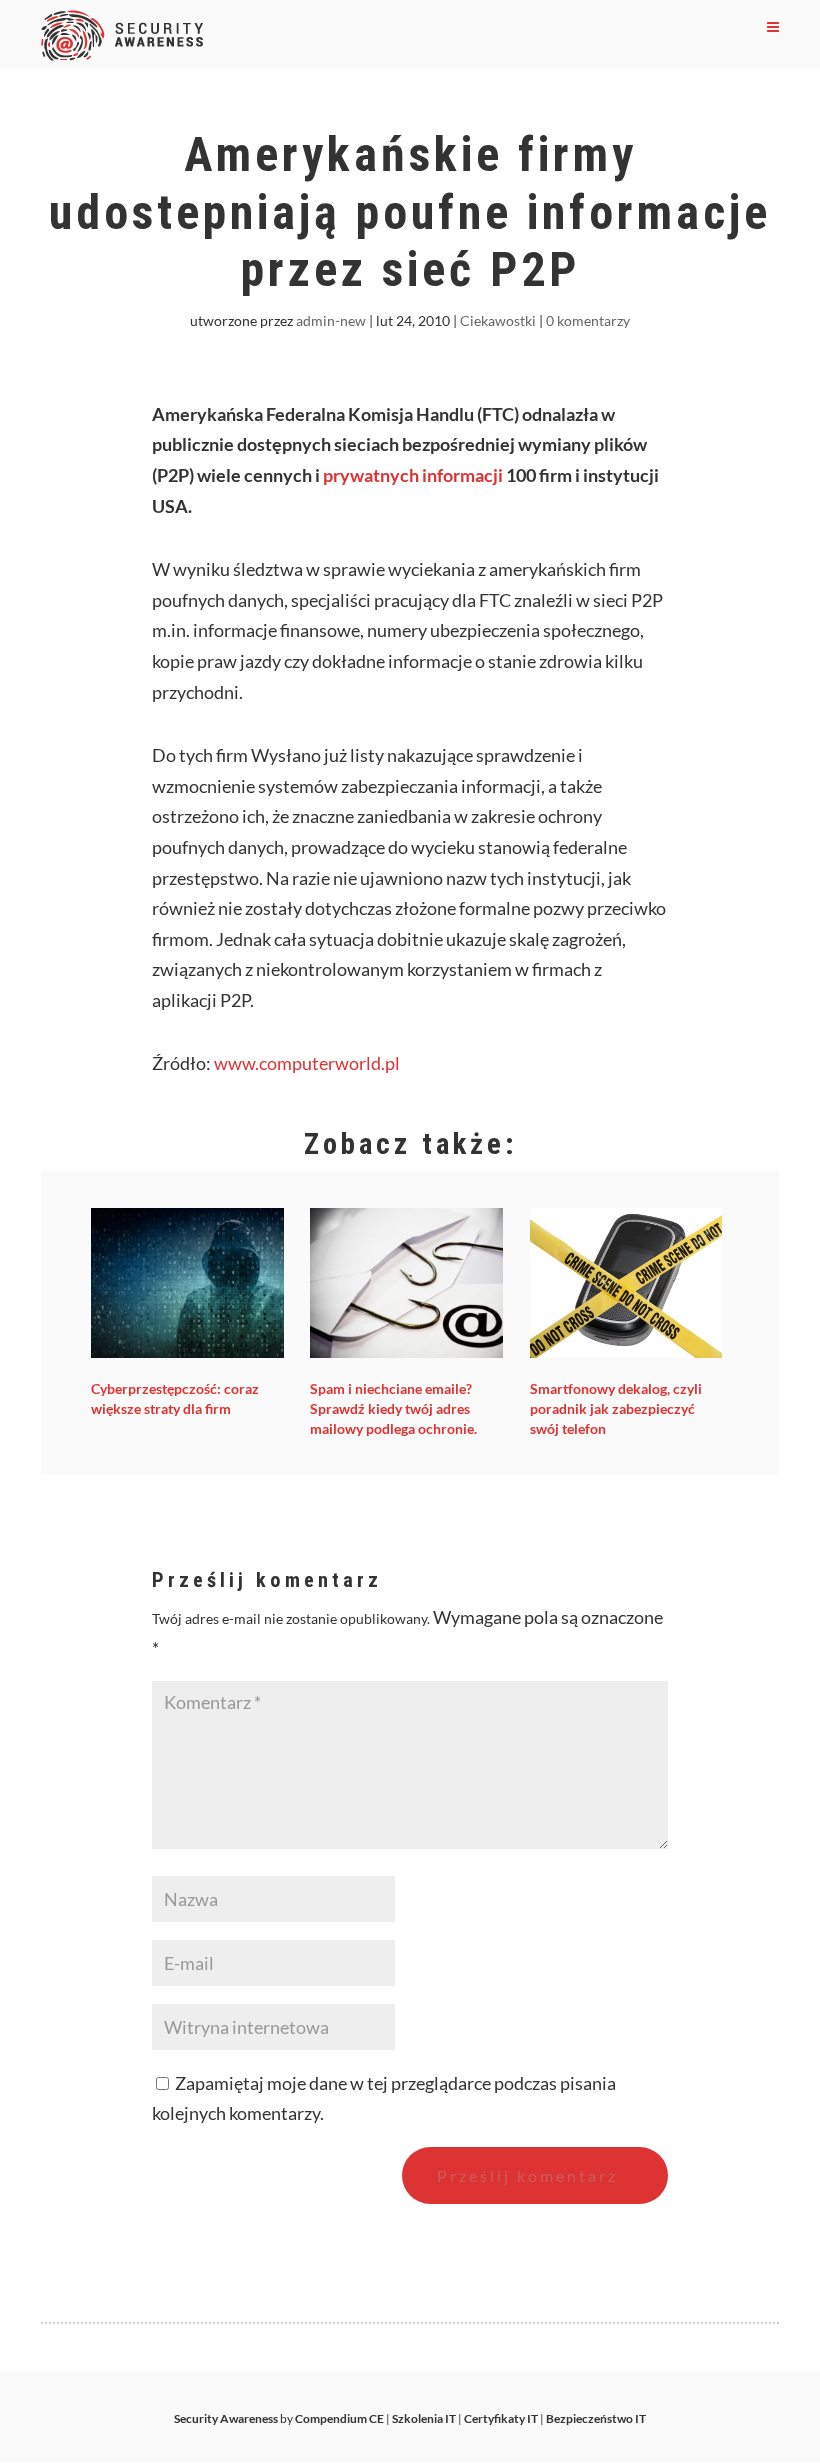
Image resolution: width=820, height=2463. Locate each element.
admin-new (331, 320)
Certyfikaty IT (501, 2418)
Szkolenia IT (424, 2418)
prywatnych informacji (413, 475)
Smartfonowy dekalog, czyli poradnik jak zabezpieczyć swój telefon (616, 1408)
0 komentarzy (588, 320)
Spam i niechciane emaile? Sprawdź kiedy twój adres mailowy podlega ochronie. (393, 1408)
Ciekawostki (498, 320)
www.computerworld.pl (307, 1063)
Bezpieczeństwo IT (596, 2418)
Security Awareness (226, 2418)
